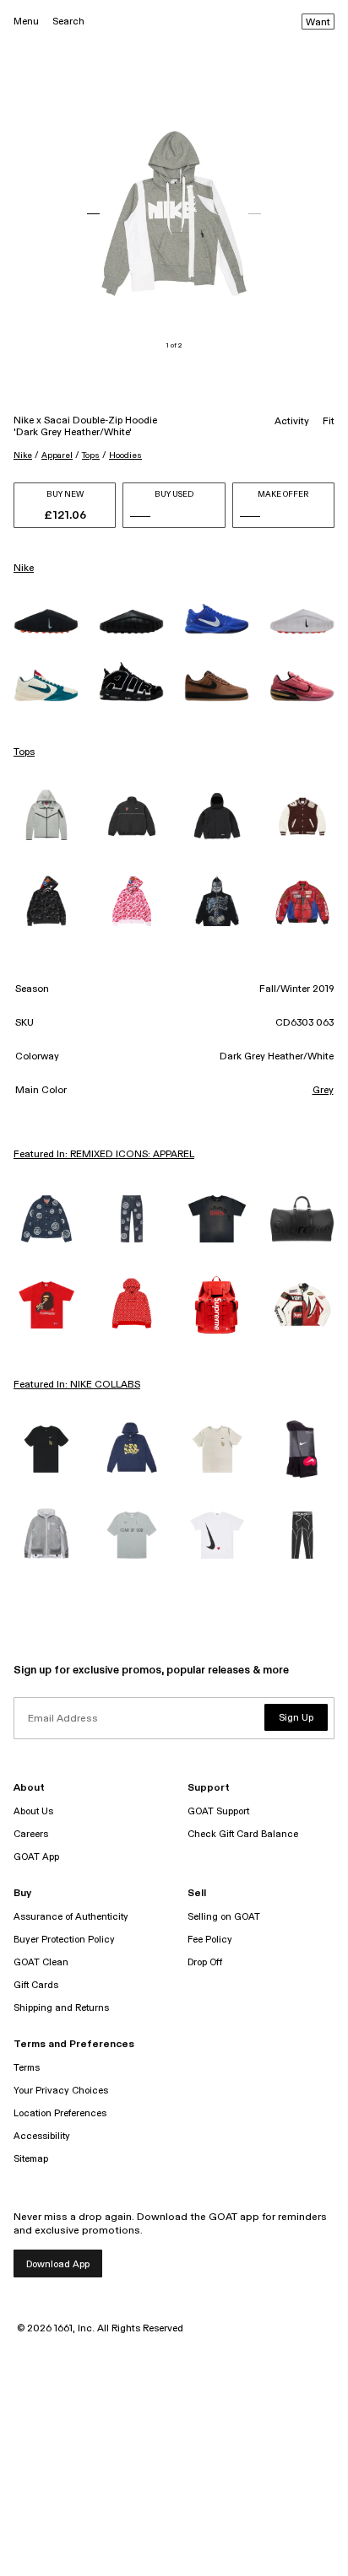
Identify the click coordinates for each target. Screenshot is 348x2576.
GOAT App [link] (36, 1857)
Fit (329, 422)
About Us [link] (33, 1811)
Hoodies (125, 455)
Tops (91, 455)
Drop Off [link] (205, 1962)
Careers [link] (31, 1834)
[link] (46, 621)
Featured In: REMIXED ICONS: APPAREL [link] (104, 1155)
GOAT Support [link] (218, 1811)
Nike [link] (24, 569)
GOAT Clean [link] (41, 1962)
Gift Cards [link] (36, 1985)
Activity (292, 422)
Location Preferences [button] (60, 2113)
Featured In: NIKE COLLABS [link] (77, 1385)
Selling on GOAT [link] (224, 1917)
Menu (26, 22)
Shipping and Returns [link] (61, 2008)
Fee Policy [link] (210, 1940)
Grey (323, 1091)
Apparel (57, 455)
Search (68, 22)
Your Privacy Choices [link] (61, 2091)
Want (318, 23)
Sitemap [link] (31, 2159)
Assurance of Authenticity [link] (71, 1917)
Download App (58, 2264)
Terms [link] (27, 2068)
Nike (23, 455)
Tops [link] (24, 752)
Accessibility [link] (42, 2136)
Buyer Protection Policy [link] (64, 1940)
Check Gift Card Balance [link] (243, 1834)
